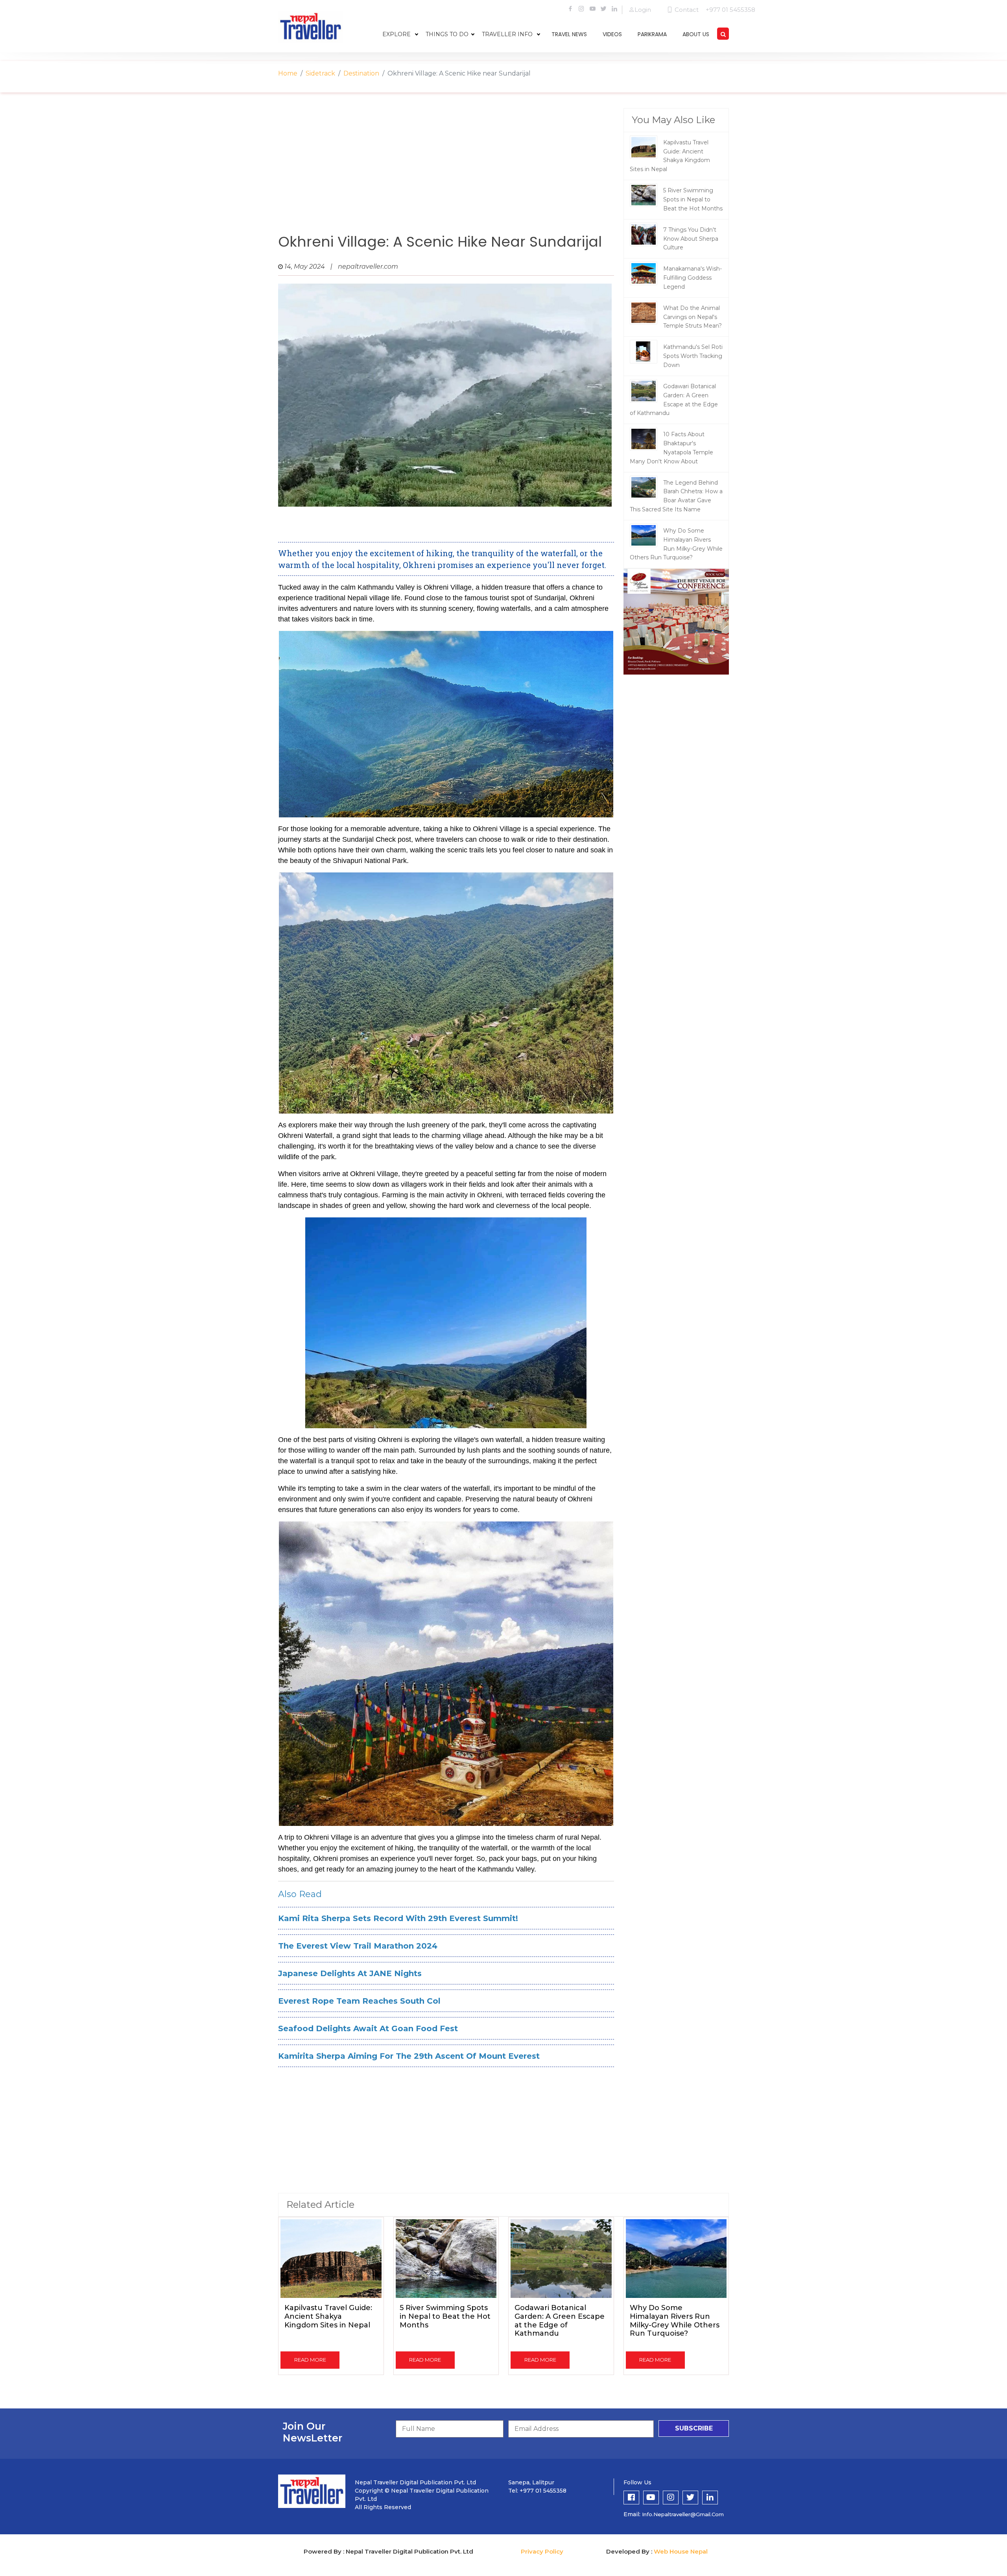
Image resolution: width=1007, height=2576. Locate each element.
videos (612, 34)
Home (288, 73)
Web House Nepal (681, 2551)
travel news (569, 34)
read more (310, 2360)
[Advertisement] (446, 171)
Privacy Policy (542, 2551)
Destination (361, 73)
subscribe (694, 2428)
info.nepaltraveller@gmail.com (683, 2514)
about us (696, 34)
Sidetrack (320, 73)
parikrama (652, 34)
